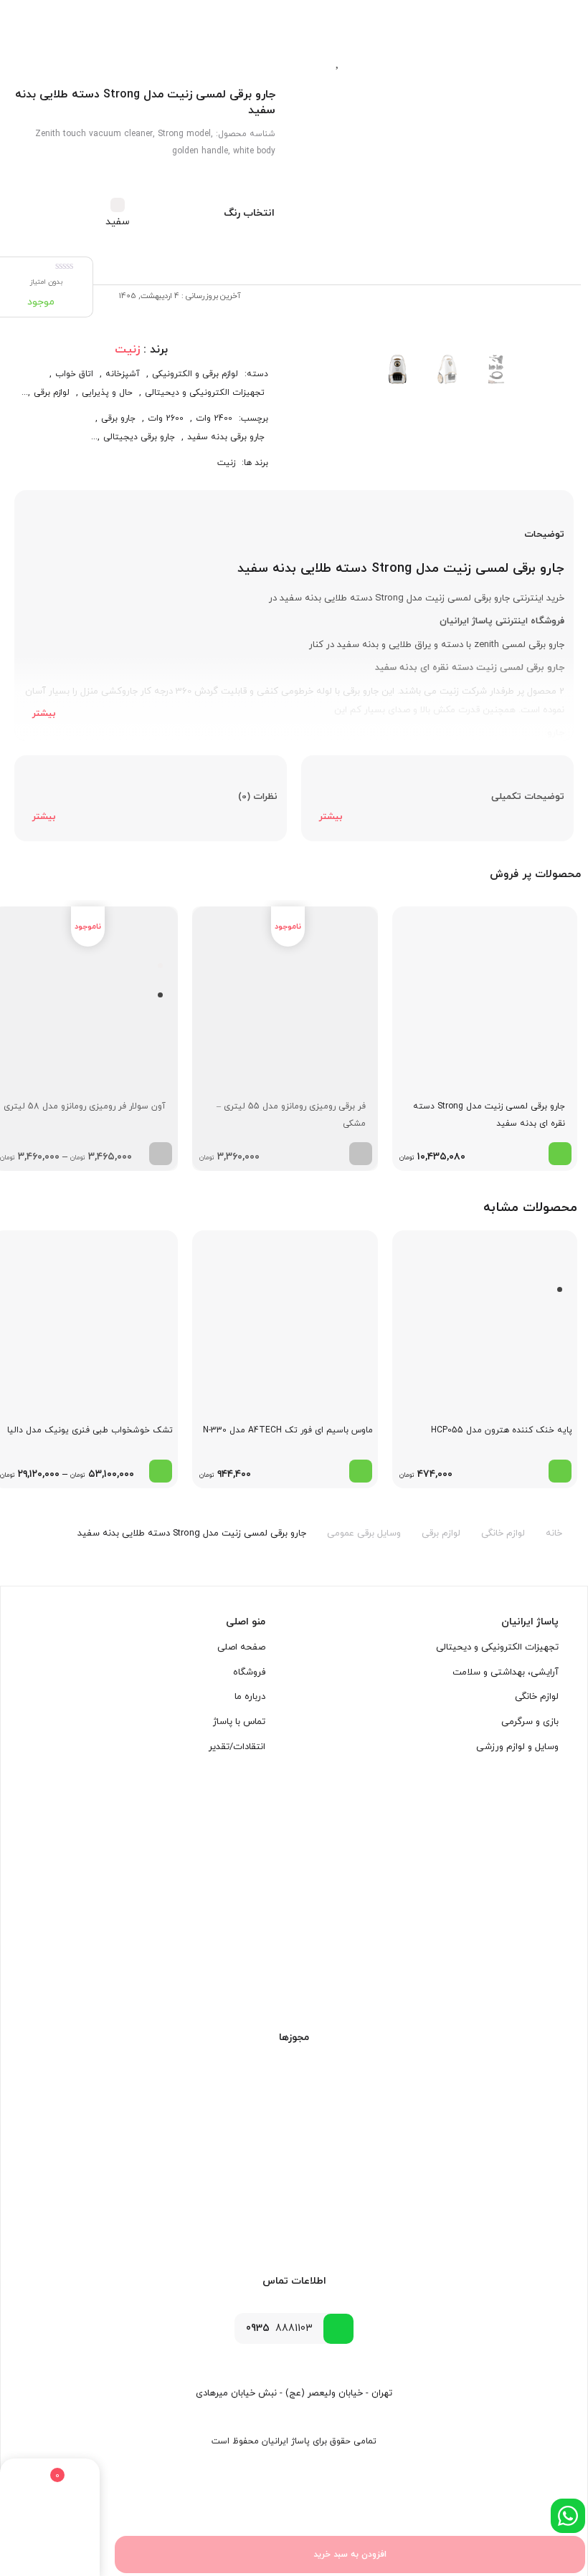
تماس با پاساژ (239, 1722)
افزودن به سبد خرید (350, 2555)
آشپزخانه (123, 374)
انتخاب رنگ (249, 213)
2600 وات (166, 418)
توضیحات (544, 535)
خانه (554, 1533)
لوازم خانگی (503, 1533)
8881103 (279, 2328)
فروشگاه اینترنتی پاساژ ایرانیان (502, 621)
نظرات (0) (258, 797)
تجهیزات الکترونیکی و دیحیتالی (205, 393)
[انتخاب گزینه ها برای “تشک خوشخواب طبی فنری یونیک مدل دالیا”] (161, 1471)
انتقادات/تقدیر (237, 1746)
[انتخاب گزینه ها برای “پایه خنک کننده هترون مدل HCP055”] (560, 1471)
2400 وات (214, 418)
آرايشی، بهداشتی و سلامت (506, 1672)
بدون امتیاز (46, 282)
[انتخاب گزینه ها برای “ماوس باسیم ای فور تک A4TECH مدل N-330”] (361, 1471)
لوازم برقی (52, 393)
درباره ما (250, 1697)
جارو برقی (118, 418)
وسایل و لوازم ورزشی (517, 1746)
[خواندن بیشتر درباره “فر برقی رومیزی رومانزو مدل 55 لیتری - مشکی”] (361, 1154)
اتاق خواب (74, 374)
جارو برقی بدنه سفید (226, 437)
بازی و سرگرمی (530, 1722)
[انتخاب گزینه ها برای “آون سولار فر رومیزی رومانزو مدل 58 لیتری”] (161, 1154)
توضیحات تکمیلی (528, 797)
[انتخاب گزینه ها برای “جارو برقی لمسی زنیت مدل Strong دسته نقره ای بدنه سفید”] (560, 1154)
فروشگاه (249, 1672)
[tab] (294, 616)
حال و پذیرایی (107, 393)
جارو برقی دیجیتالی (139, 437)
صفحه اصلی (241, 1647)
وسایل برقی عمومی (364, 1533)
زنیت (226, 463)
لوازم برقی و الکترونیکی (195, 374)
